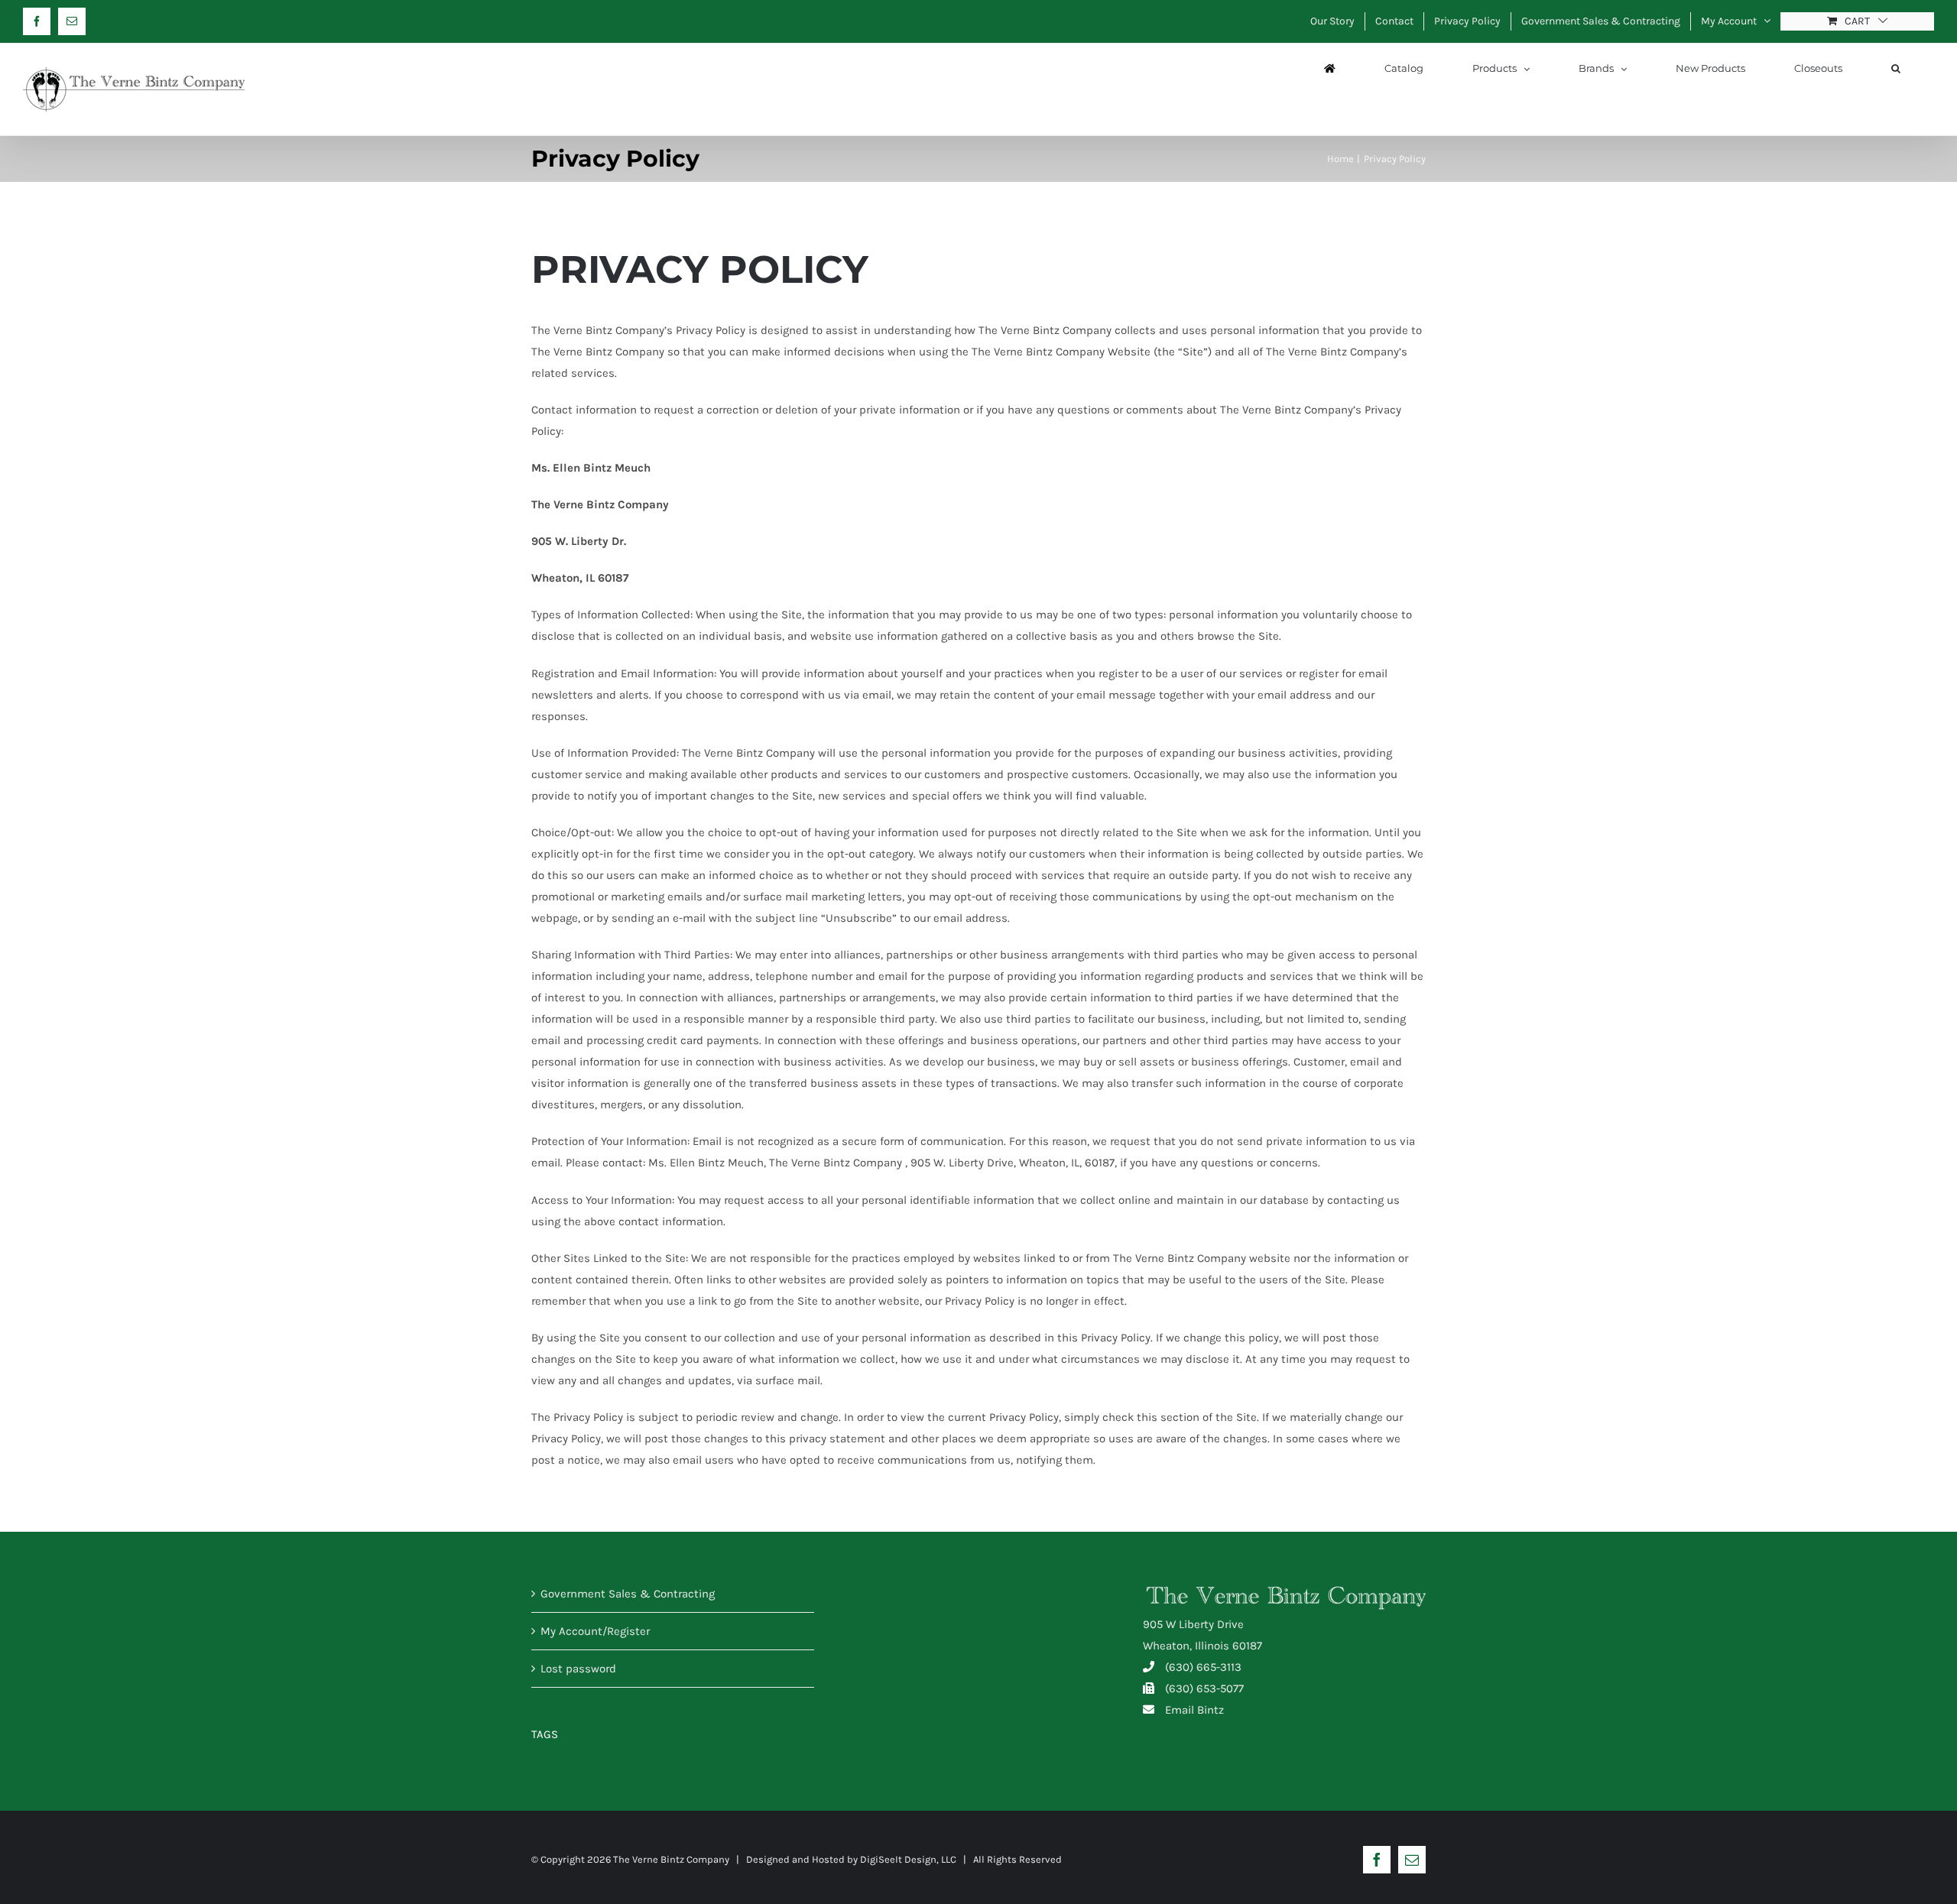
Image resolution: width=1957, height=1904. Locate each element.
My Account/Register (595, 1631)
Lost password (578, 1669)
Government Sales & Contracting (628, 1594)
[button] (1896, 68)
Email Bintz (1194, 1710)
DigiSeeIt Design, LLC (908, 1859)
